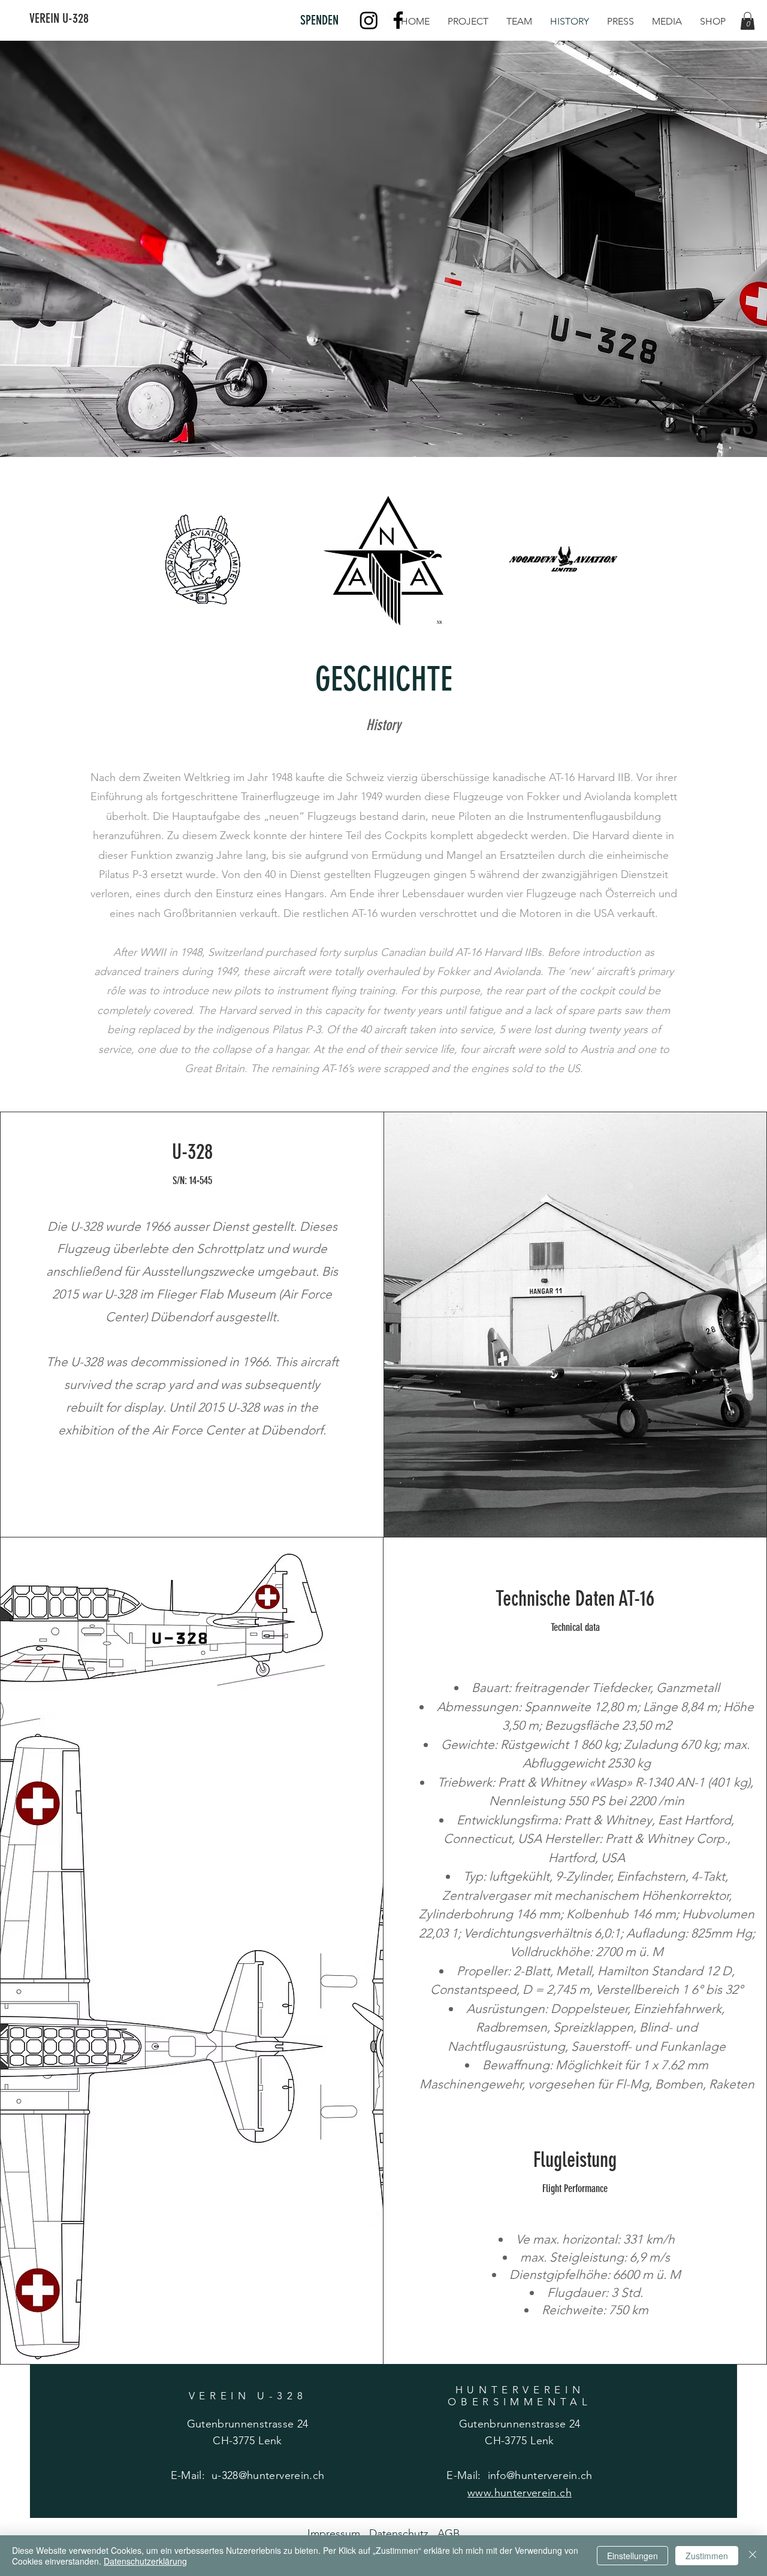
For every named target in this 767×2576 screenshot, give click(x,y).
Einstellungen (632, 2556)
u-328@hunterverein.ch (268, 2475)
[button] (748, 21)
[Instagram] (369, 20)
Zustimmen (707, 2556)
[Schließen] (753, 2556)
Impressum (338, 2533)
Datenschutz (403, 2533)
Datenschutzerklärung (145, 2561)
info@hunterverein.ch (540, 2475)
